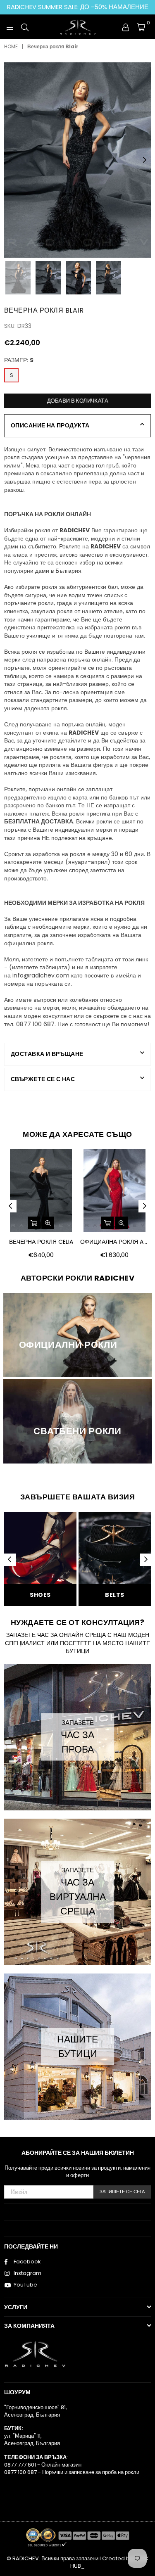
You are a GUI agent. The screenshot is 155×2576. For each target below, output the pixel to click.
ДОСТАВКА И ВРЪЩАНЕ (47, 1054)
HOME (11, 47)
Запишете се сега (122, 2192)
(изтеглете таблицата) (40, 967)
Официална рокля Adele (114, 1242)
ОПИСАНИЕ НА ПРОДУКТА (50, 425)
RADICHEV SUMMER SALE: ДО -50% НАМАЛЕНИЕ (78, 7)
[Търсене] (25, 27)
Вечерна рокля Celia (41, 1242)
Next (145, 160)
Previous (10, 160)
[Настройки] (126, 27)
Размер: (19, 360)
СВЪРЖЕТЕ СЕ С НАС (43, 1079)
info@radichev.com (41, 975)
